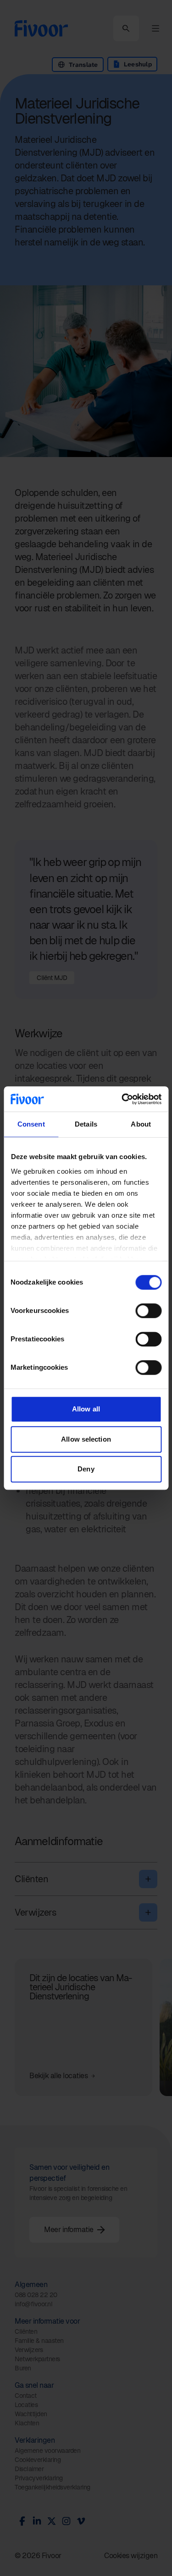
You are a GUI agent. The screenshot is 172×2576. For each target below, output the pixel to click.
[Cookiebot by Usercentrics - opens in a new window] (122, 1099)
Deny (86, 1469)
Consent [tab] (31, 1124)
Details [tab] (86, 1124)
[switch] (148, 1311)
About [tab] (141, 1124)
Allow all (86, 1409)
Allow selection (86, 1439)
